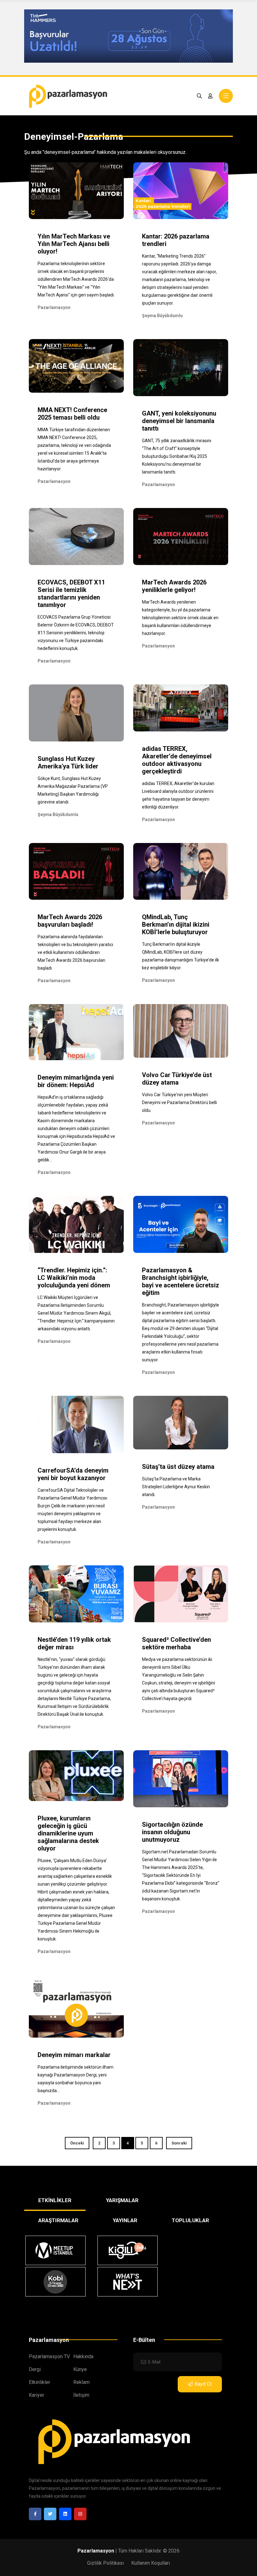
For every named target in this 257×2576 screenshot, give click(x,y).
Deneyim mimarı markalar (74, 2055)
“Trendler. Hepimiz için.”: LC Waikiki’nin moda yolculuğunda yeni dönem (74, 1278)
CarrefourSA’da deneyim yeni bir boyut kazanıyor (73, 1474)
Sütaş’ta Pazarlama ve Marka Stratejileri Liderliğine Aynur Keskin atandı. (176, 1487)
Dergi (35, 2369)
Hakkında (83, 2356)
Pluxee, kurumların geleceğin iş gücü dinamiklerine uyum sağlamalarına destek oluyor (68, 1833)
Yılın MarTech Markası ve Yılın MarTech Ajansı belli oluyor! (74, 244)
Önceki (77, 2143)
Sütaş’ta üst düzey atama (178, 1467)
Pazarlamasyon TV (49, 2356)
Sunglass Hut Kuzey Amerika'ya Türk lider (68, 762)
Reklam (81, 2382)
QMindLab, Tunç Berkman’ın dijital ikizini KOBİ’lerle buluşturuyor (176, 924)
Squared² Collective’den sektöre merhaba (176, 1643)
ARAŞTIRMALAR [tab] (58, 2220)
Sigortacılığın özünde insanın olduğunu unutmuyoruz (172, 1832)
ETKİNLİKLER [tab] (55, 2200)
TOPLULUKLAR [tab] (190, 2220)
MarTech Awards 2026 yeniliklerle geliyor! (174, 586)
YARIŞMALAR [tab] (122, 2200)
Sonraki (179, 2143)
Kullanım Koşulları (151, 2563)
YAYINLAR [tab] (125, 2220)
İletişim (81, 2395)
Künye (80, 2369)
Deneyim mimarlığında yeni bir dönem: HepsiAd (76, 1081)
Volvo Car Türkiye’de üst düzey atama (177, 1079)
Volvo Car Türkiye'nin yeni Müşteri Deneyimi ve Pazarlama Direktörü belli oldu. (179, 1102)
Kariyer (37, 2395)
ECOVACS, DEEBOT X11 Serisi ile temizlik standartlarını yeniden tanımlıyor (71, 594)
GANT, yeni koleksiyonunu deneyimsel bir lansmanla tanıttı (179, 421)
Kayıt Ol (203, 2384)
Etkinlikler (39, 2382)
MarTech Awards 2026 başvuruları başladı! (70, 921)
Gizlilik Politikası (105, 2563)
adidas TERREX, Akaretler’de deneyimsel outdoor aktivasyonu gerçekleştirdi (177, 760)
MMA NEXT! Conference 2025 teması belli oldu (72, 414)
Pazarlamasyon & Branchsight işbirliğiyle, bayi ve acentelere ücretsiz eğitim (181, 1281)
